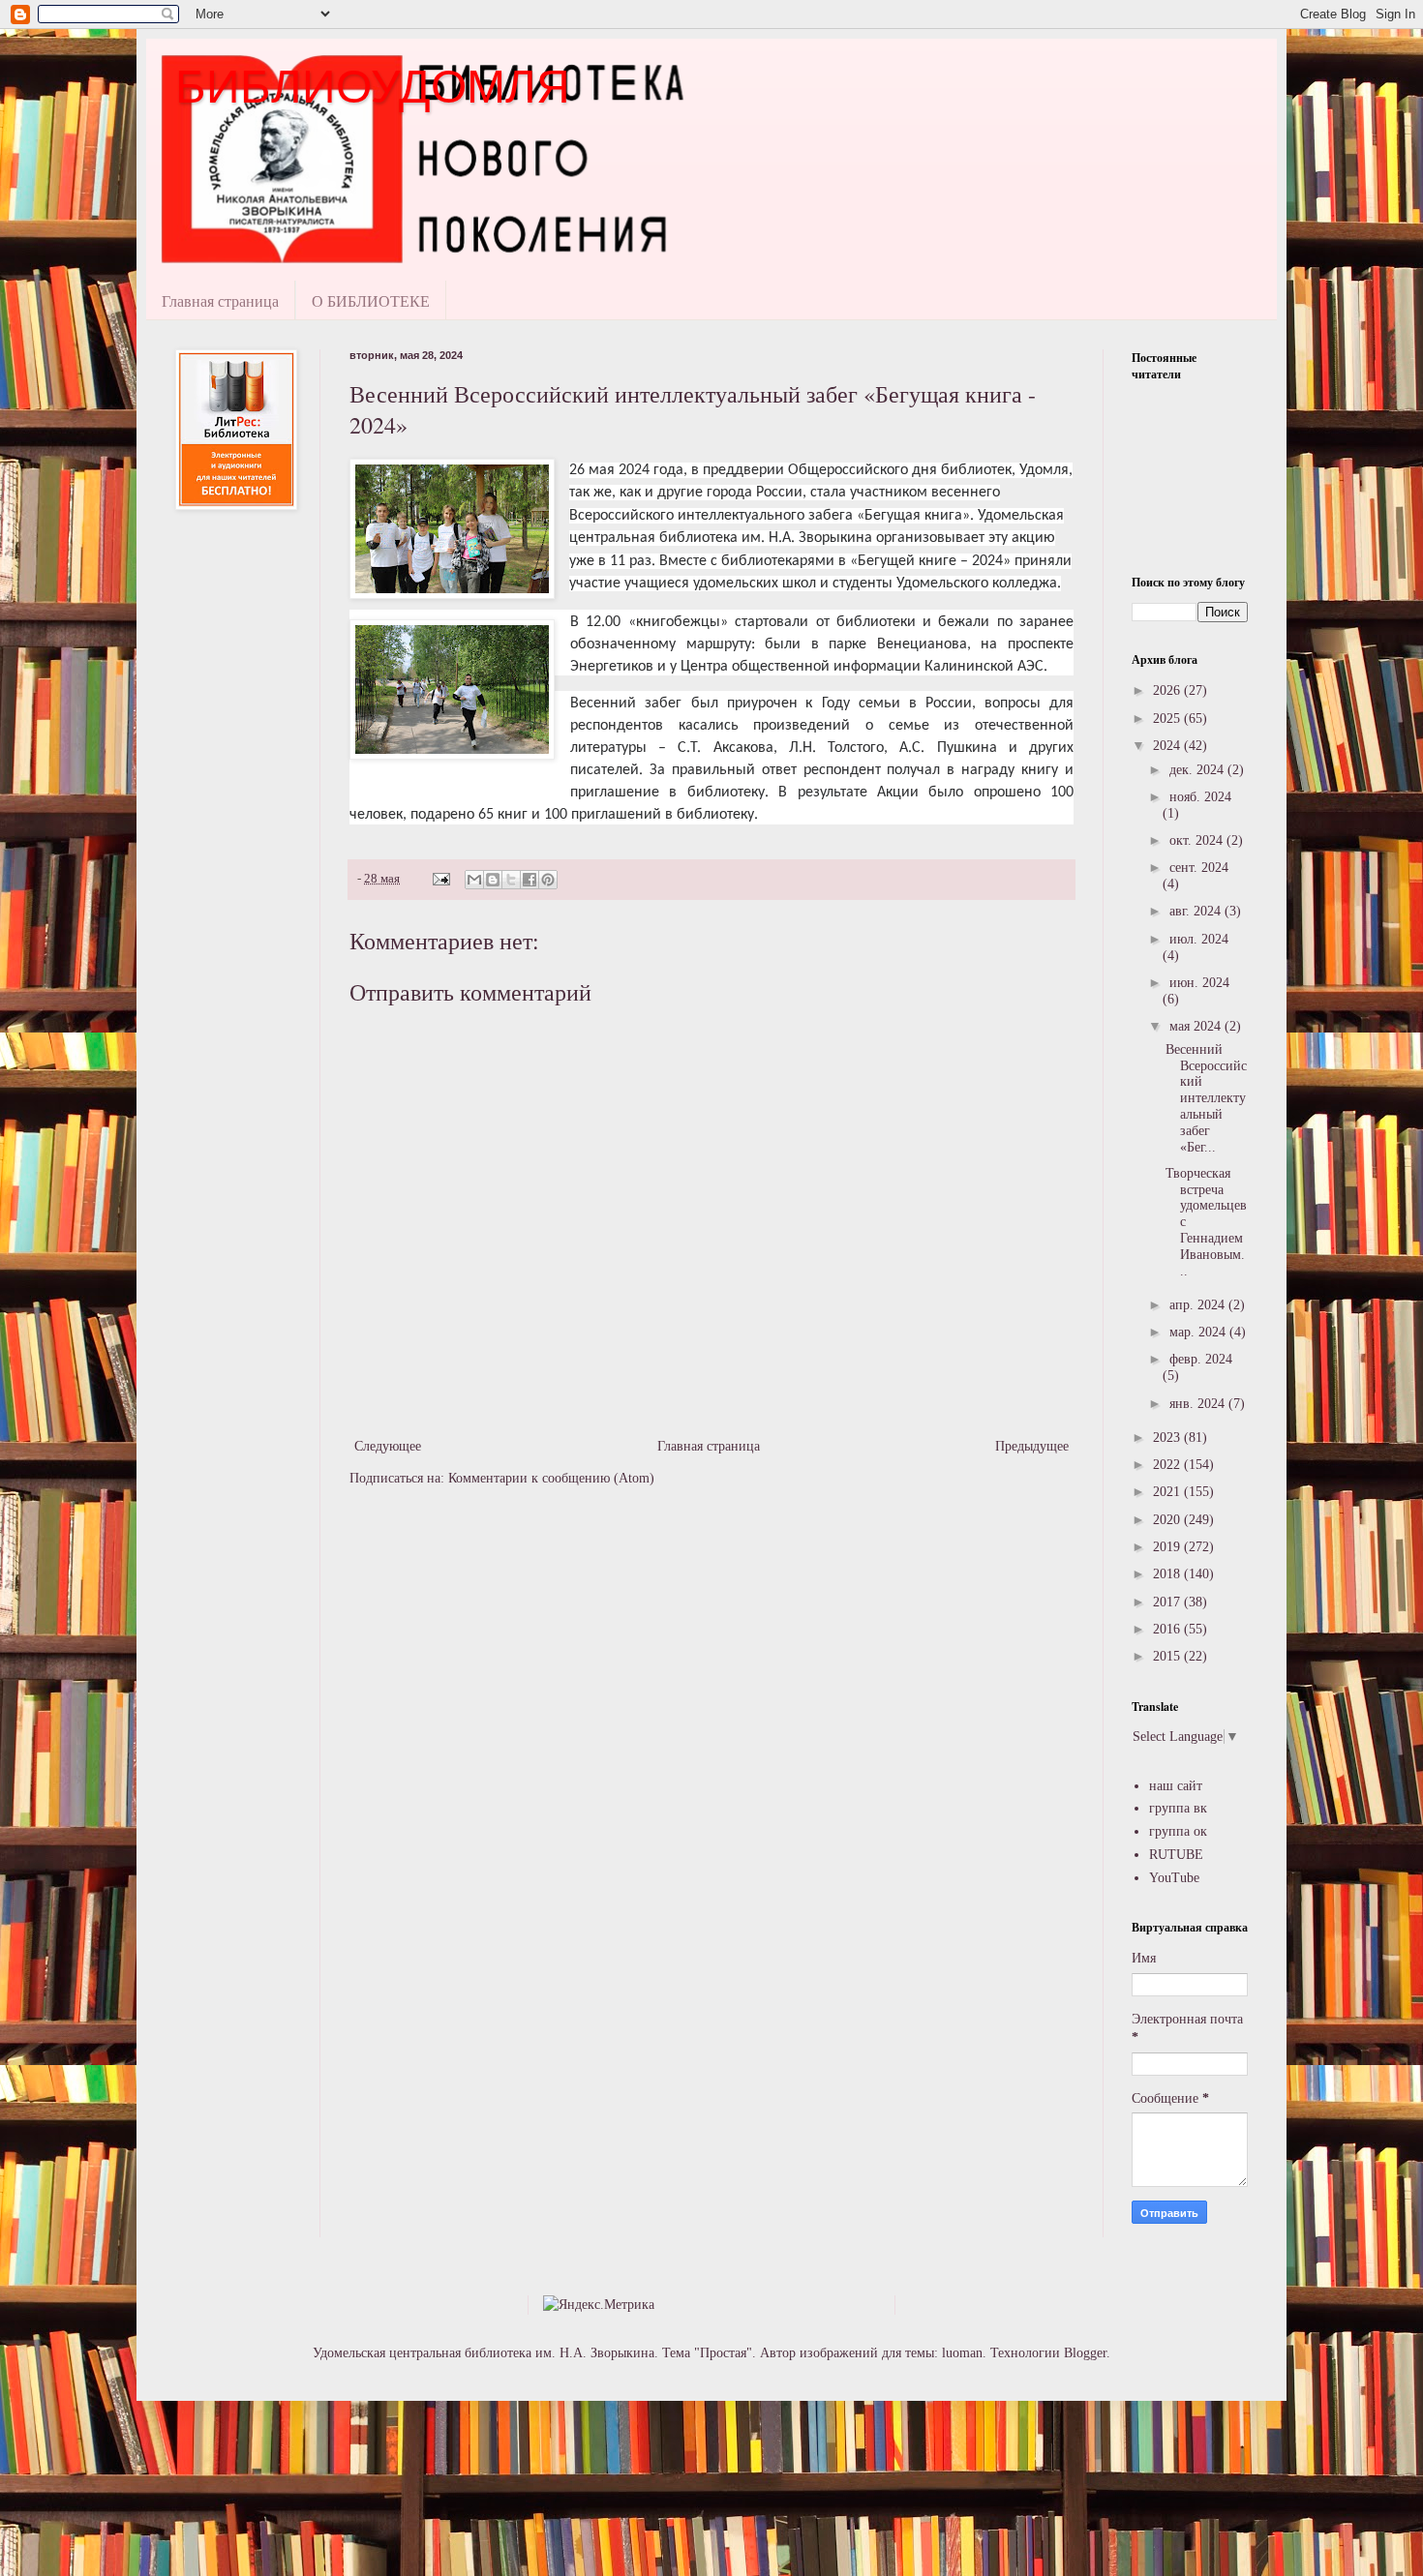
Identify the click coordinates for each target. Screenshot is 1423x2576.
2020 (1168, 1520)
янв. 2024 (1199, 1404)
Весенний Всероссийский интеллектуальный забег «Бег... (1206, 1098)
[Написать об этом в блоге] (493, 880)
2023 (1168, 1438)
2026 (1168, 690)
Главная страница (220, 300)
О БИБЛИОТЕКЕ (371, 300)
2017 (1168, 1602)
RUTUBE (1176, 1855)
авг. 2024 (1197, 911)
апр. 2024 (1199, 1305)
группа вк (1178, 1808)
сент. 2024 (1199, 868)
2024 (1168, 746)
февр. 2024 (1201, 1359)
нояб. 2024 (1200, 797)
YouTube (1174, 1878)
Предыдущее (1032, 1446)
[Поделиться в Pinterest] (548, 880)
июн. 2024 (1199, 983)
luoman (962, 2353)
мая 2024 (1197, 1026)
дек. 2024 (1198, 770)
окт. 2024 (1198, 840)
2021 (1168, 1492)
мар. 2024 (1199, 1332)
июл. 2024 (1199, 939)
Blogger (1085, 2353)
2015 (1168, 1656)
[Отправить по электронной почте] (474, 880)
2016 (1168, 1629)
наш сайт (1176, 1786)
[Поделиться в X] (511, 880)
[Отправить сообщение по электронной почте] (440, 879)
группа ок (1178, 1831)
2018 (1168, 1574)
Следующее (388, 1446)
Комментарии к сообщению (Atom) (551, 1478)
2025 (1168, 719)
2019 (1168, 1547)
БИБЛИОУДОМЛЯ (373, 87)
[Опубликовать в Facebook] (530, 880)
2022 (1168, 1465)
